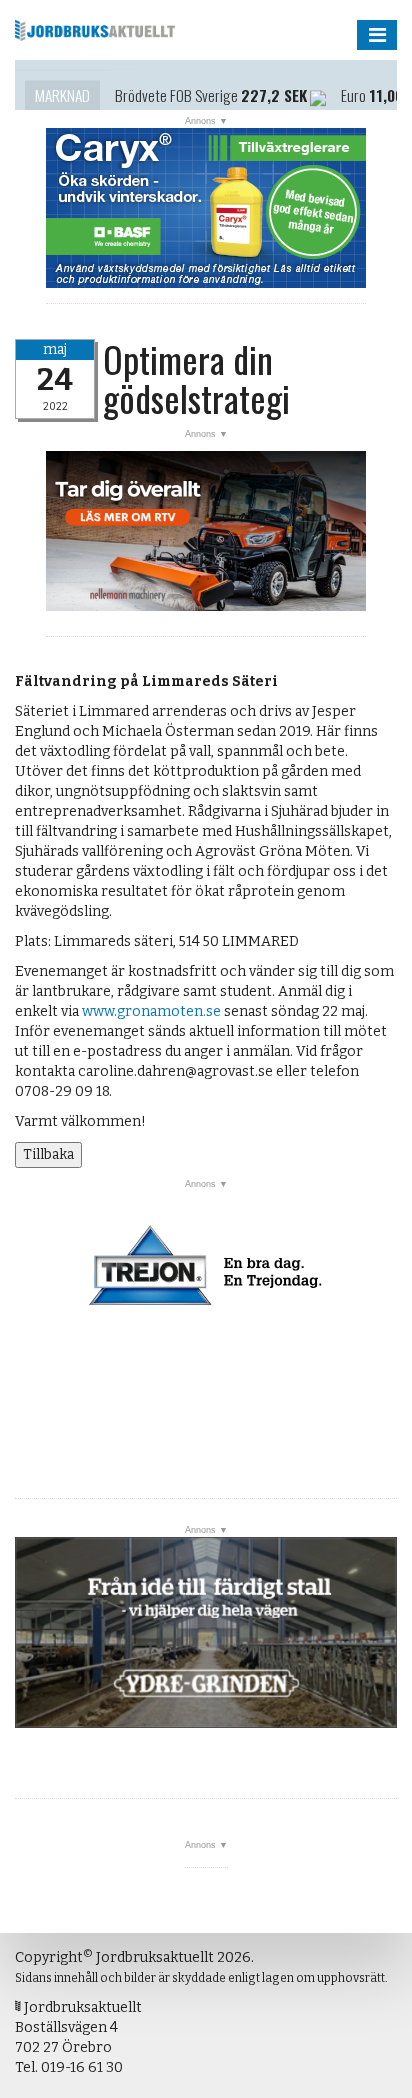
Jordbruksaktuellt (95, 30)
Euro (353, 87)
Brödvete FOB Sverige (176, 87)
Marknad (62, 87)
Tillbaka (48, 1154)
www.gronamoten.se (151, 1011)
